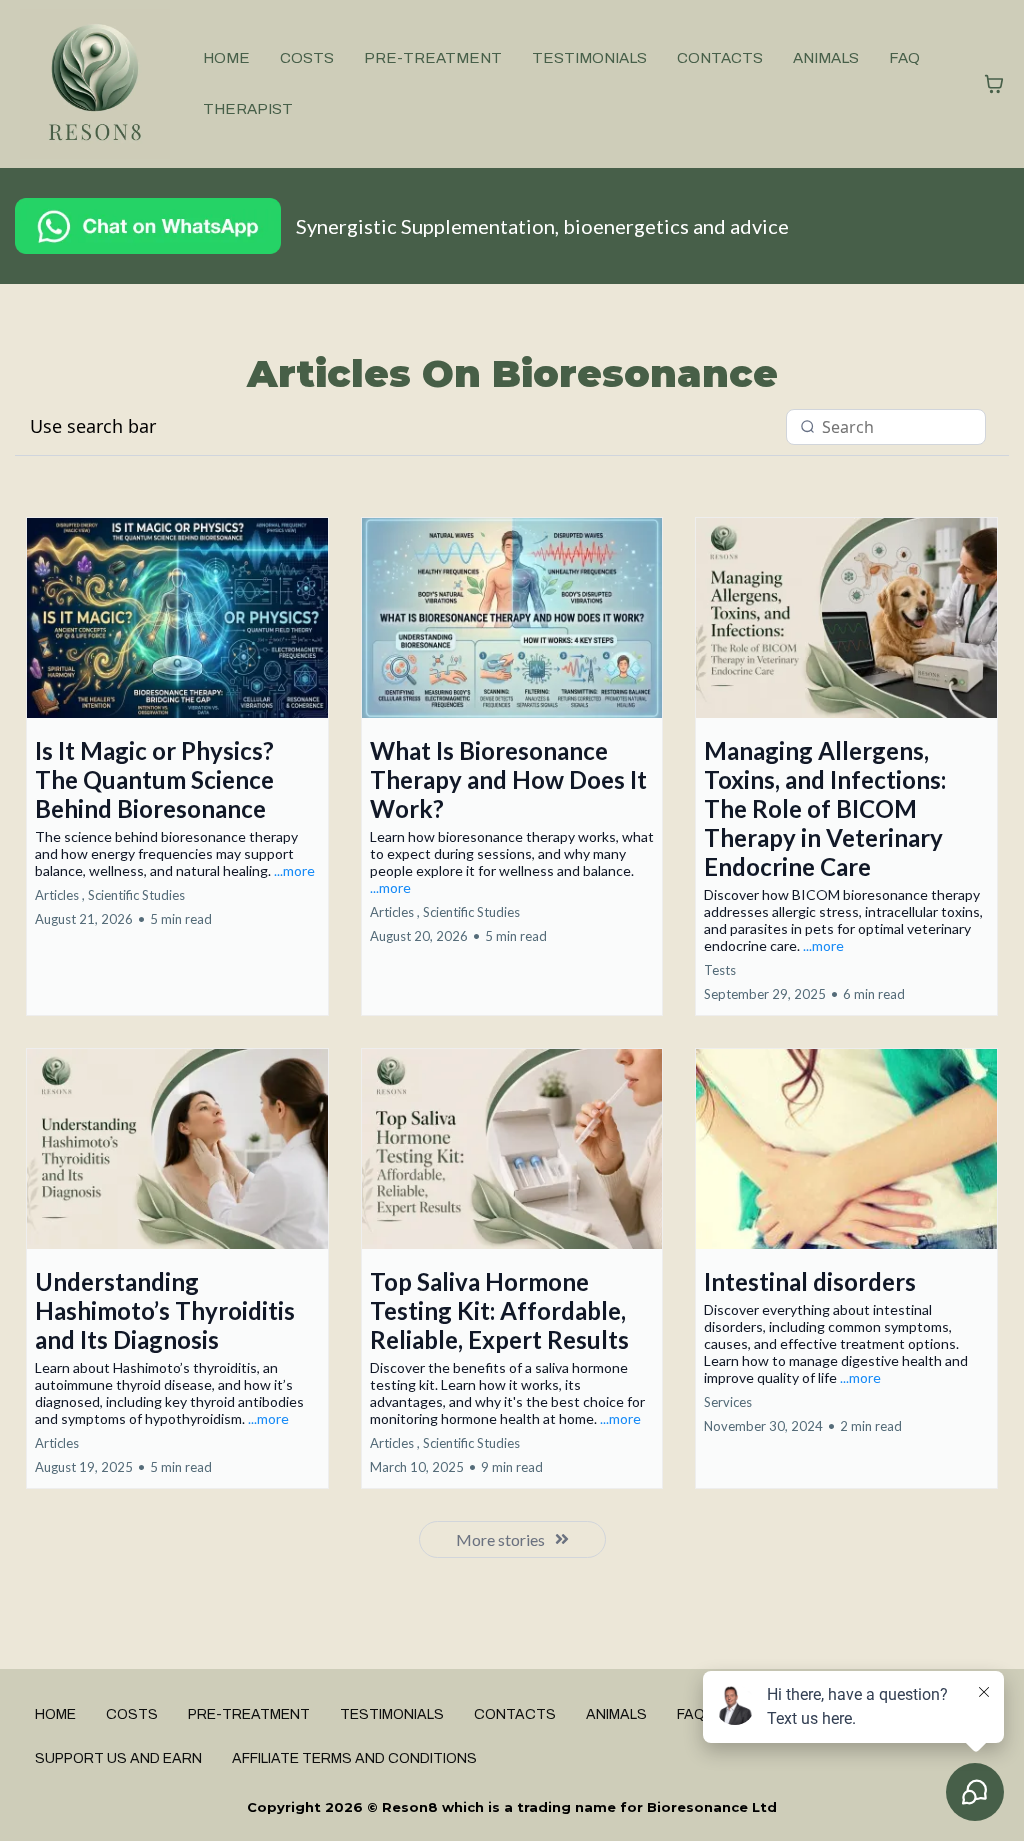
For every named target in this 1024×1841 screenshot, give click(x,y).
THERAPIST (248, 109)
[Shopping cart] (994, 84)
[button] (177, 766)
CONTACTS (720, 58)
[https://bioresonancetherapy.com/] (95, 84)
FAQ (904, 58)
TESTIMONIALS (589, 58)
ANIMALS (826, 58)
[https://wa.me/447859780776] (148, 226)
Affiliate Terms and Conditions (354, 1758)
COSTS (307, 58)
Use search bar (93, 426)
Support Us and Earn (118, 1758)
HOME (226, 58)
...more (294, 870)
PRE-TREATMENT (433, 58)
